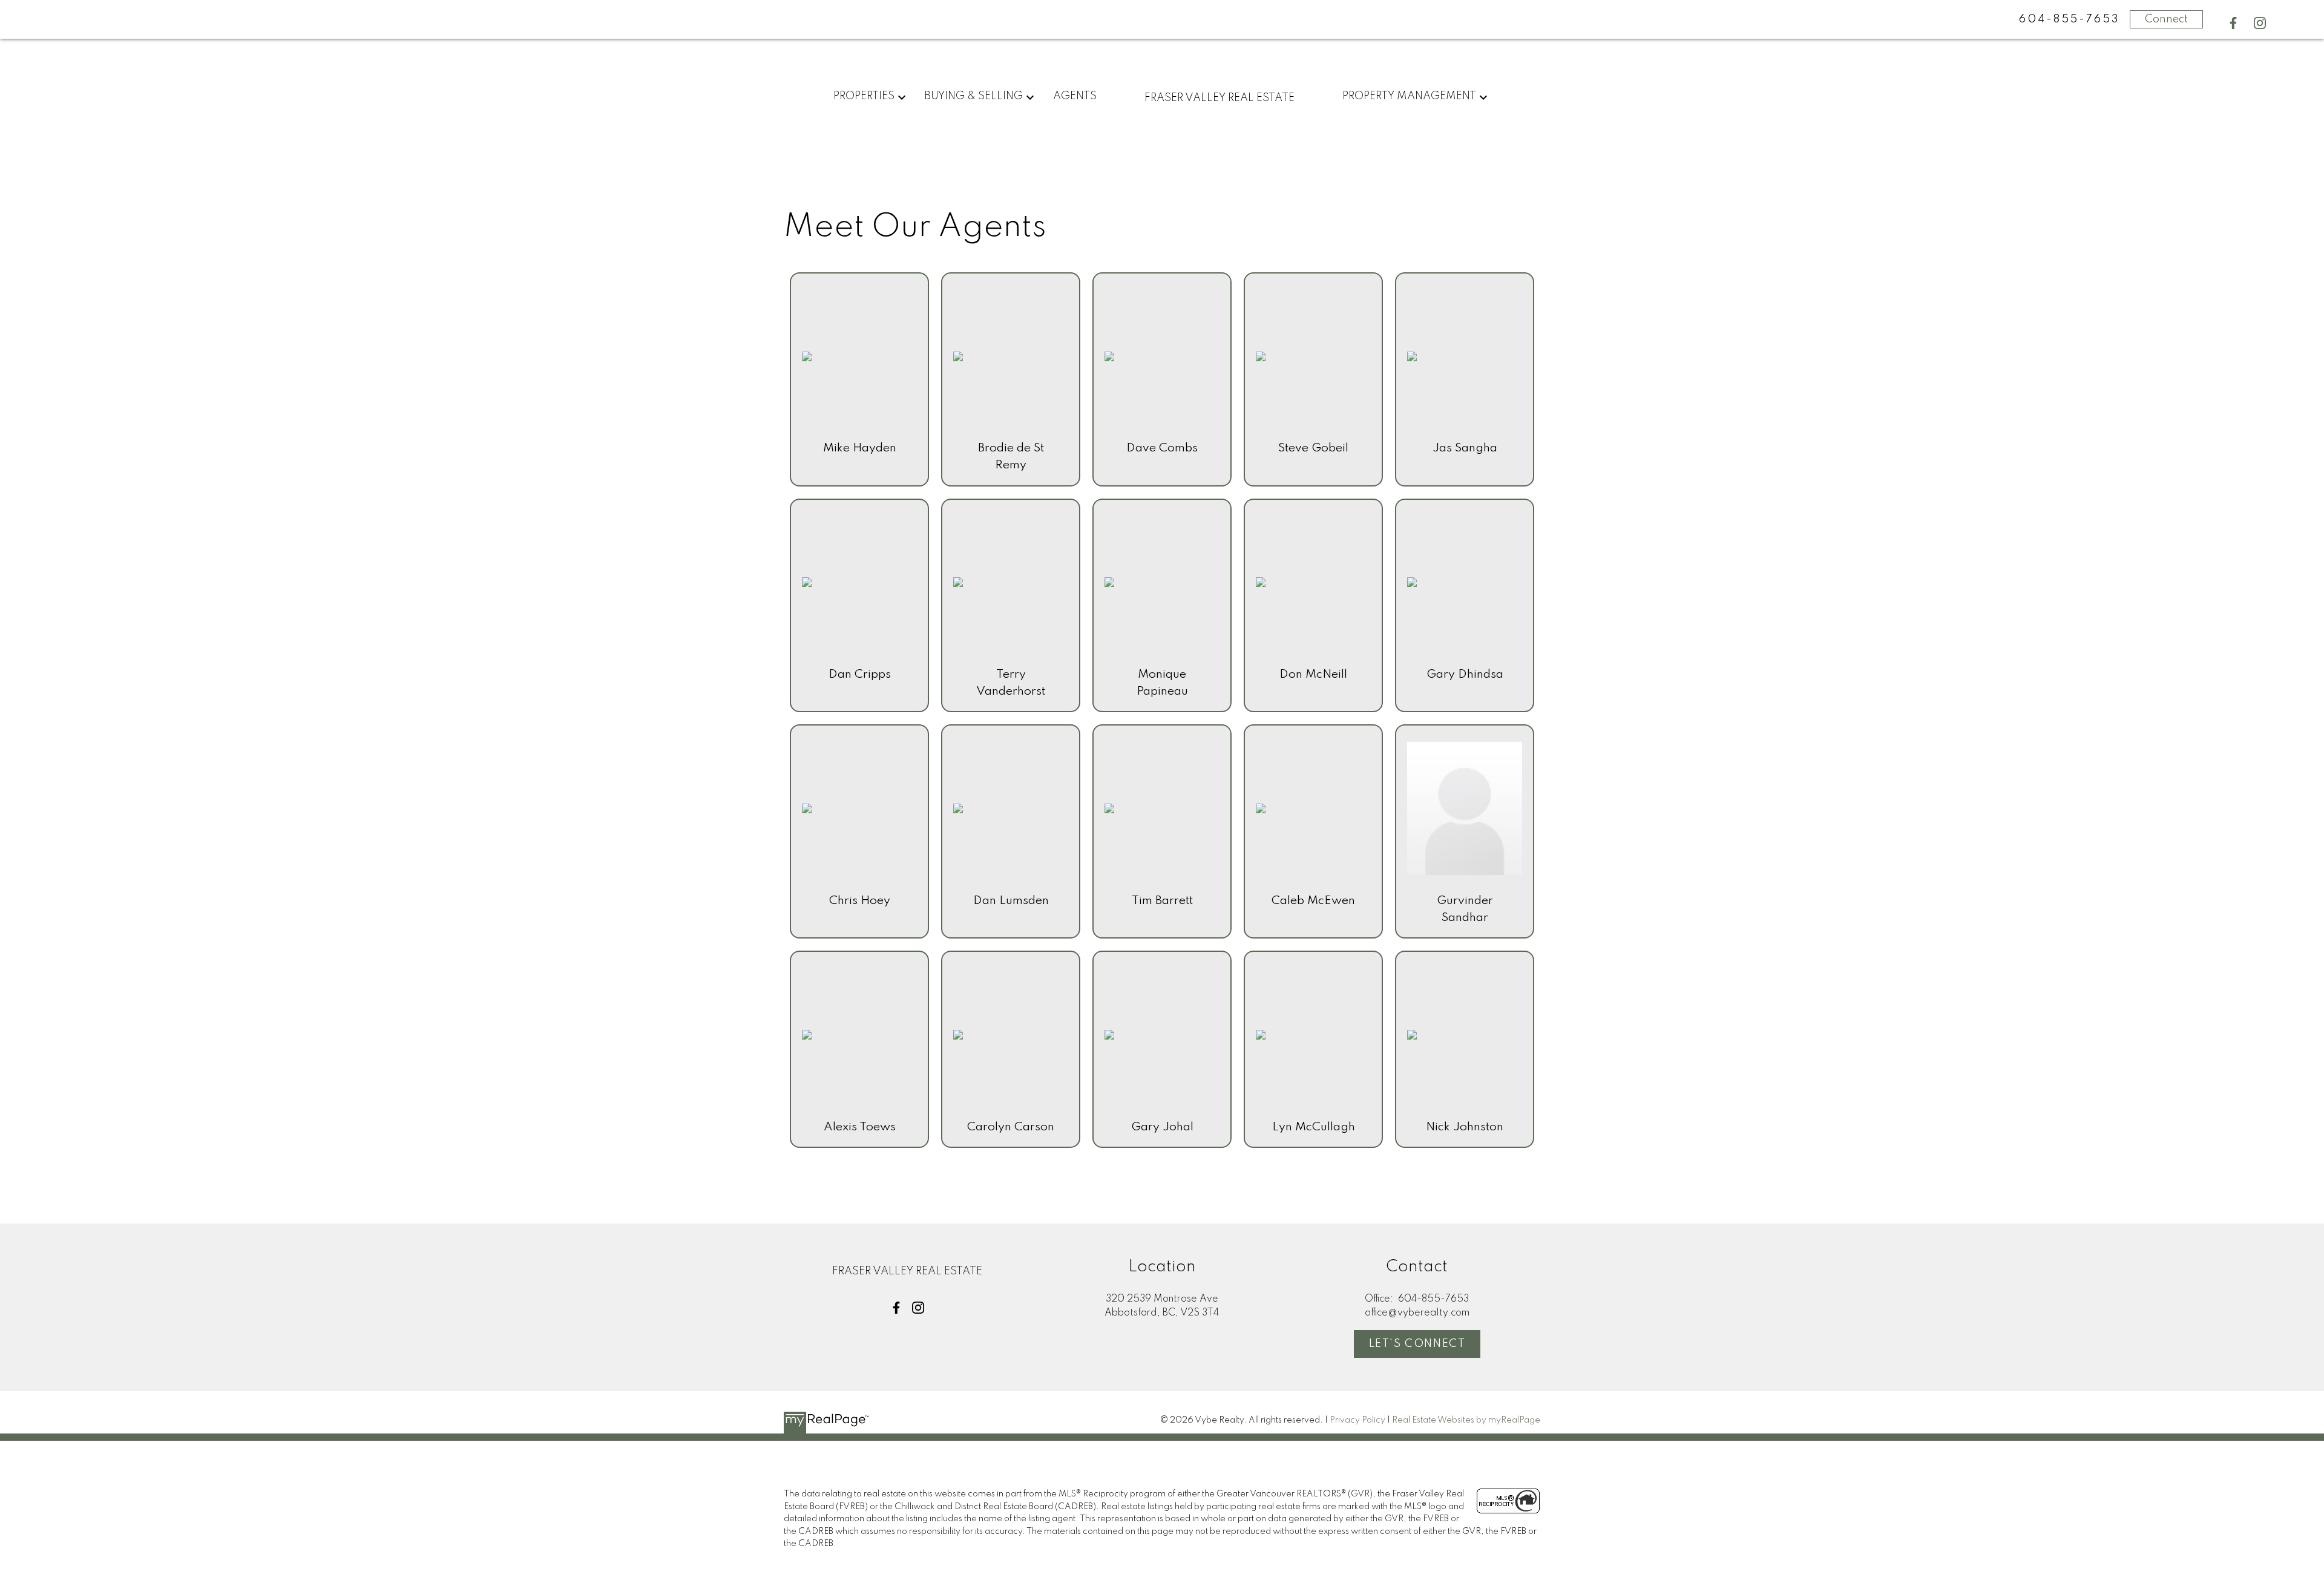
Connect (2166, 19)
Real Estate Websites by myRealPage (1466, 1420)
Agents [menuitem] (1075, 96)
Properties (864, 96)
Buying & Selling (973, 96)
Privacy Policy (1357, 1420)
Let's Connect (1417, 1344)
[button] (2233, 23)
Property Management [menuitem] (1409, 96)
